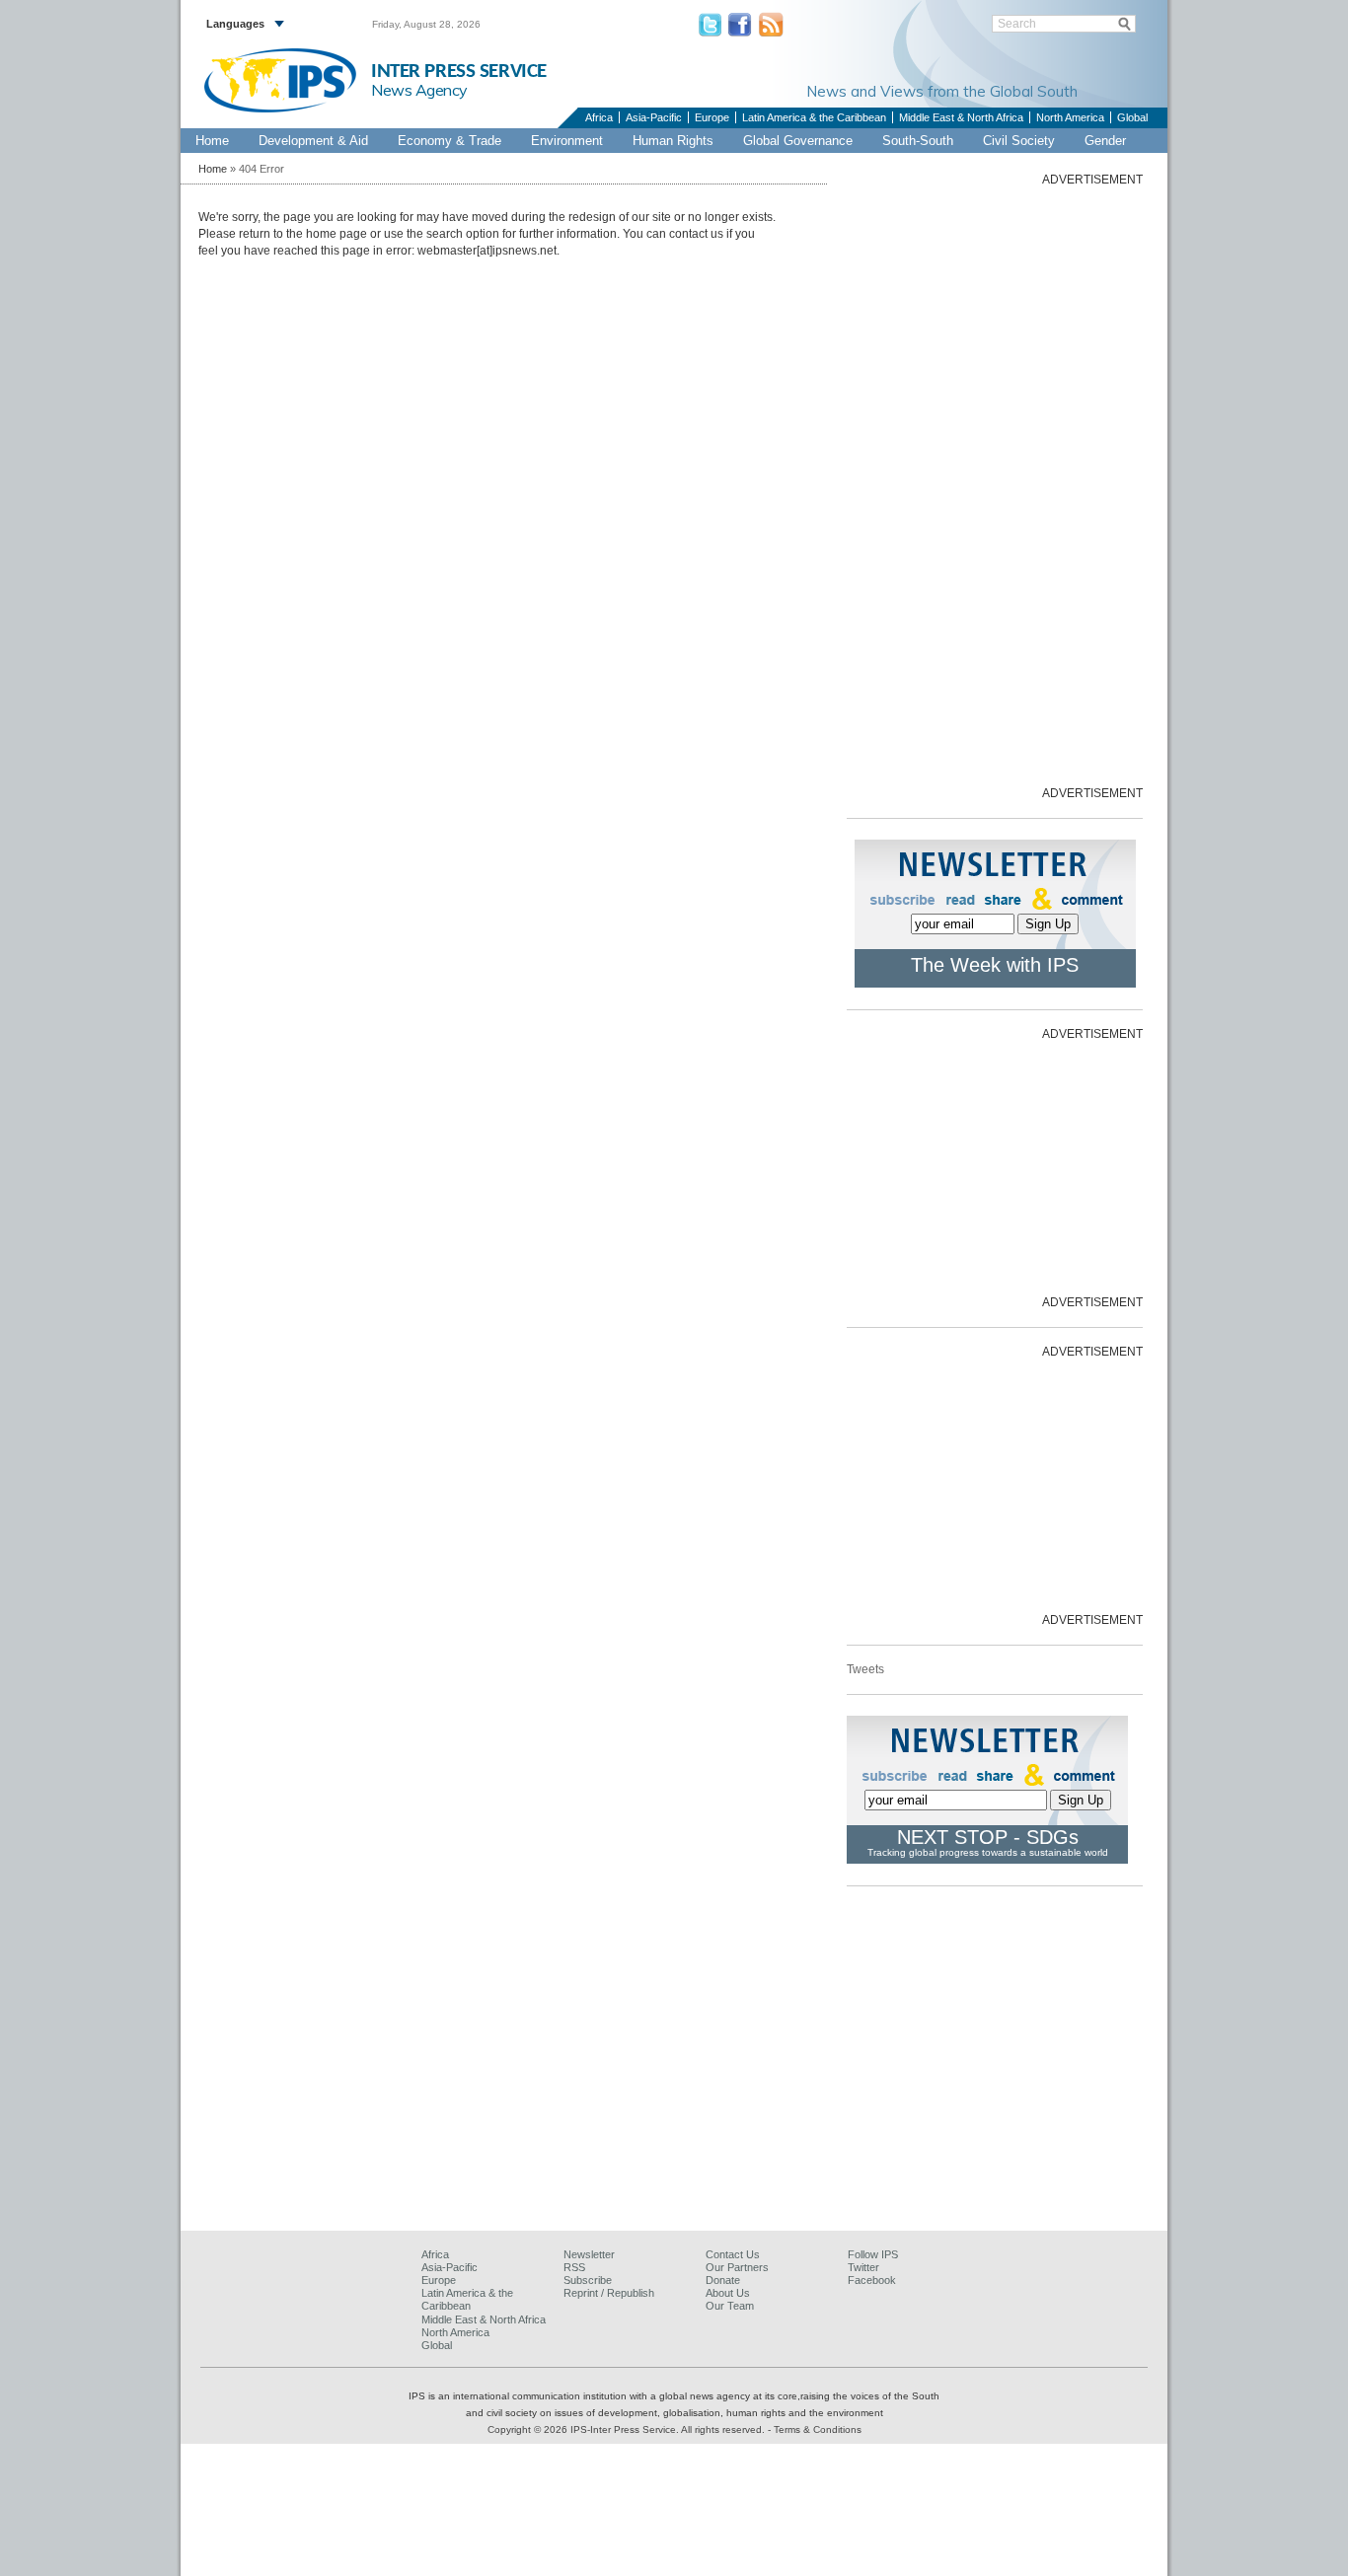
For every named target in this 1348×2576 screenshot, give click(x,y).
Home (212, 141)
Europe (712, 117)
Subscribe (588, 2280)
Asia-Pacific (654, 117)
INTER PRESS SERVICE (459, 72)
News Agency (419, 90)
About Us (728, 2293)
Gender (1105, 141)
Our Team (730, 2306)
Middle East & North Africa (961, 117)
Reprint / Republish (609, 2293)
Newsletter (589, 2254)
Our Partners (737, 2267)
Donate (723, 2280)
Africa (599, 117)
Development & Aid (313, 141)
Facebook (872, 2280)
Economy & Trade (449, 141)
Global (1132, 117)
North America (1070, 117)
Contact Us (733, 2254)
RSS (574, 2267)
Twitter (863, 2267)
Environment (567, 141)
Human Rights (673, 141)
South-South (918, 141)
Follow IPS (873, 2254)
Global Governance (798, 141)
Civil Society (1019, 141)
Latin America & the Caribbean (814, 117)
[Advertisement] (995, 484)
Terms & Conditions (818, 2429)
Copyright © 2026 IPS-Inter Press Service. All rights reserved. (628, 2429)
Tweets (865, 1669)
